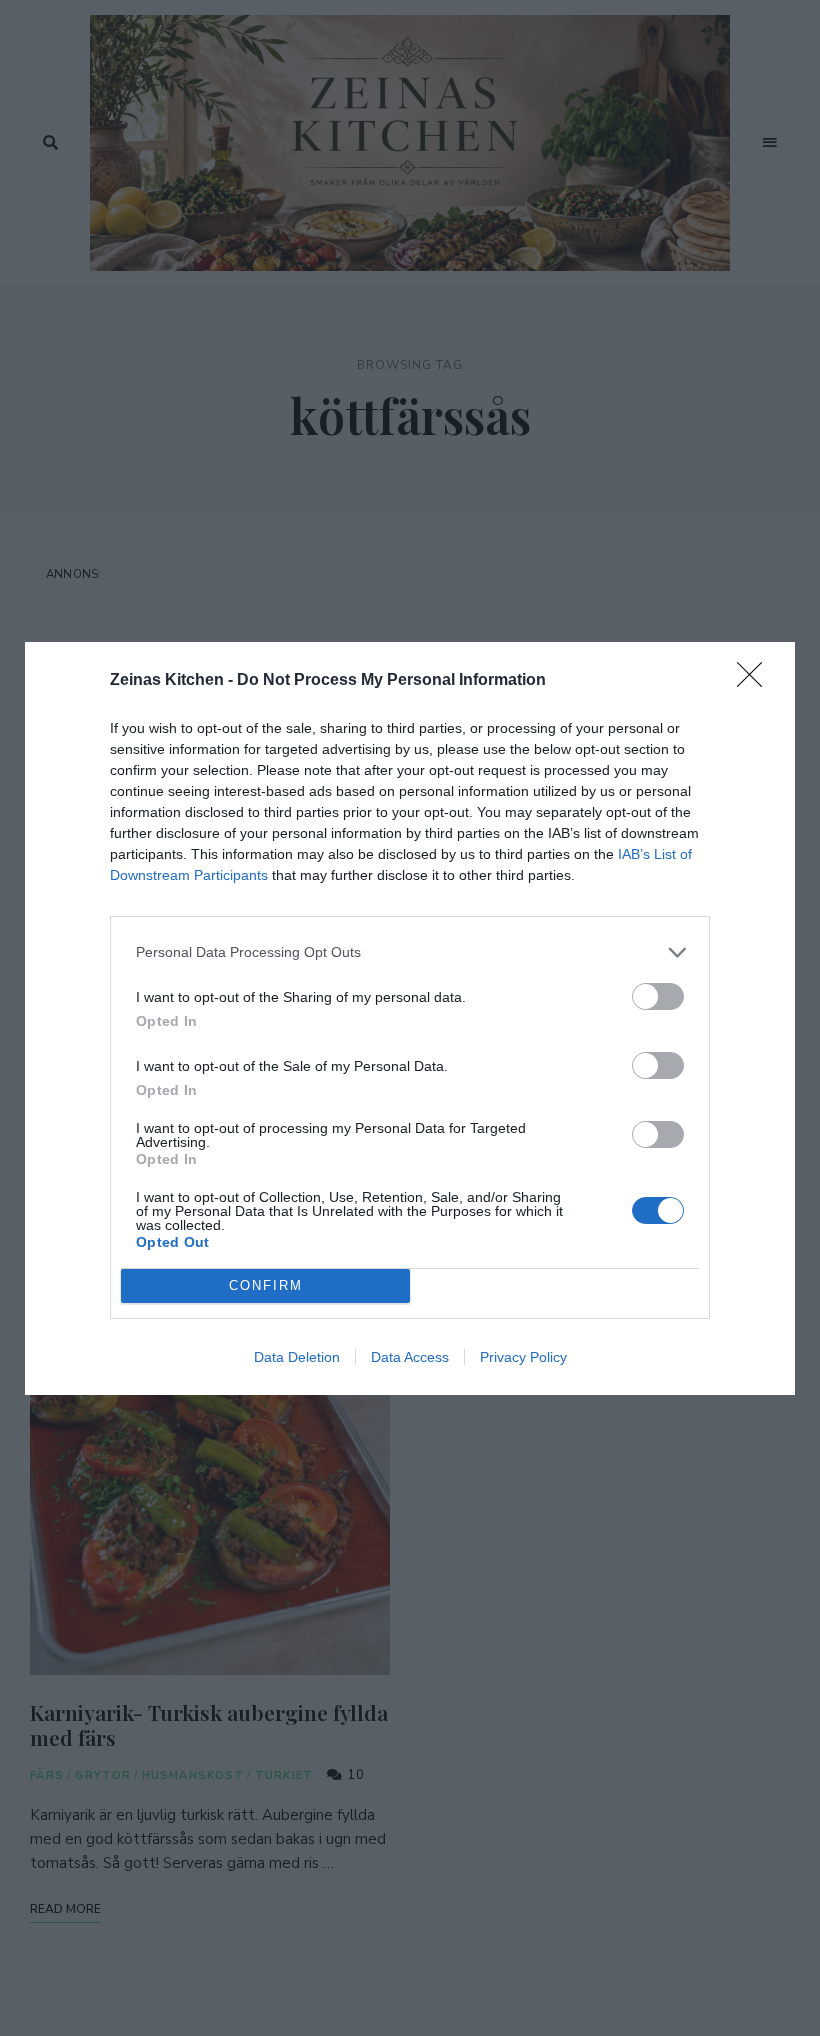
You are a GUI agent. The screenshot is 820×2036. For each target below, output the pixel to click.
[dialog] (410, 1018)
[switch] (658, 996)
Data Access (410, 1357)
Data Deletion (297, 1357)
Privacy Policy (523, 1357)
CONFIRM (266, 1285)
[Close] (756, 681)
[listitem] (410, 952)
